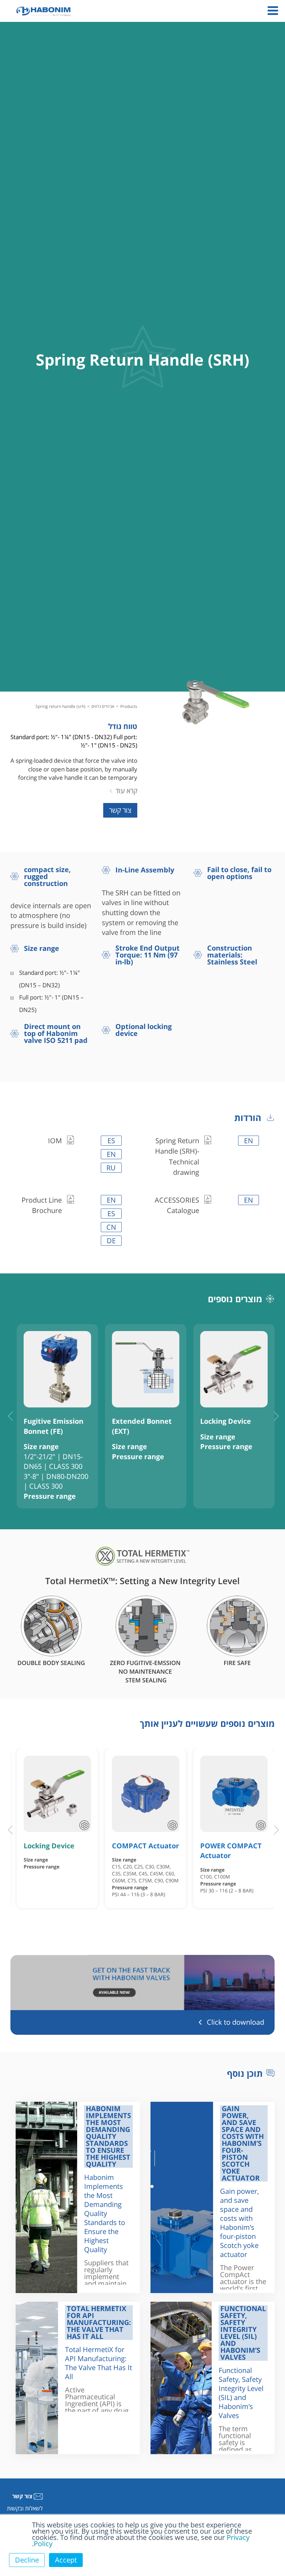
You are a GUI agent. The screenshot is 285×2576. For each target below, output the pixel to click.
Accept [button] (66, 2560)
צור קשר (120, 810)
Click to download (235, 2022)
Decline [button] (27, 2560)
